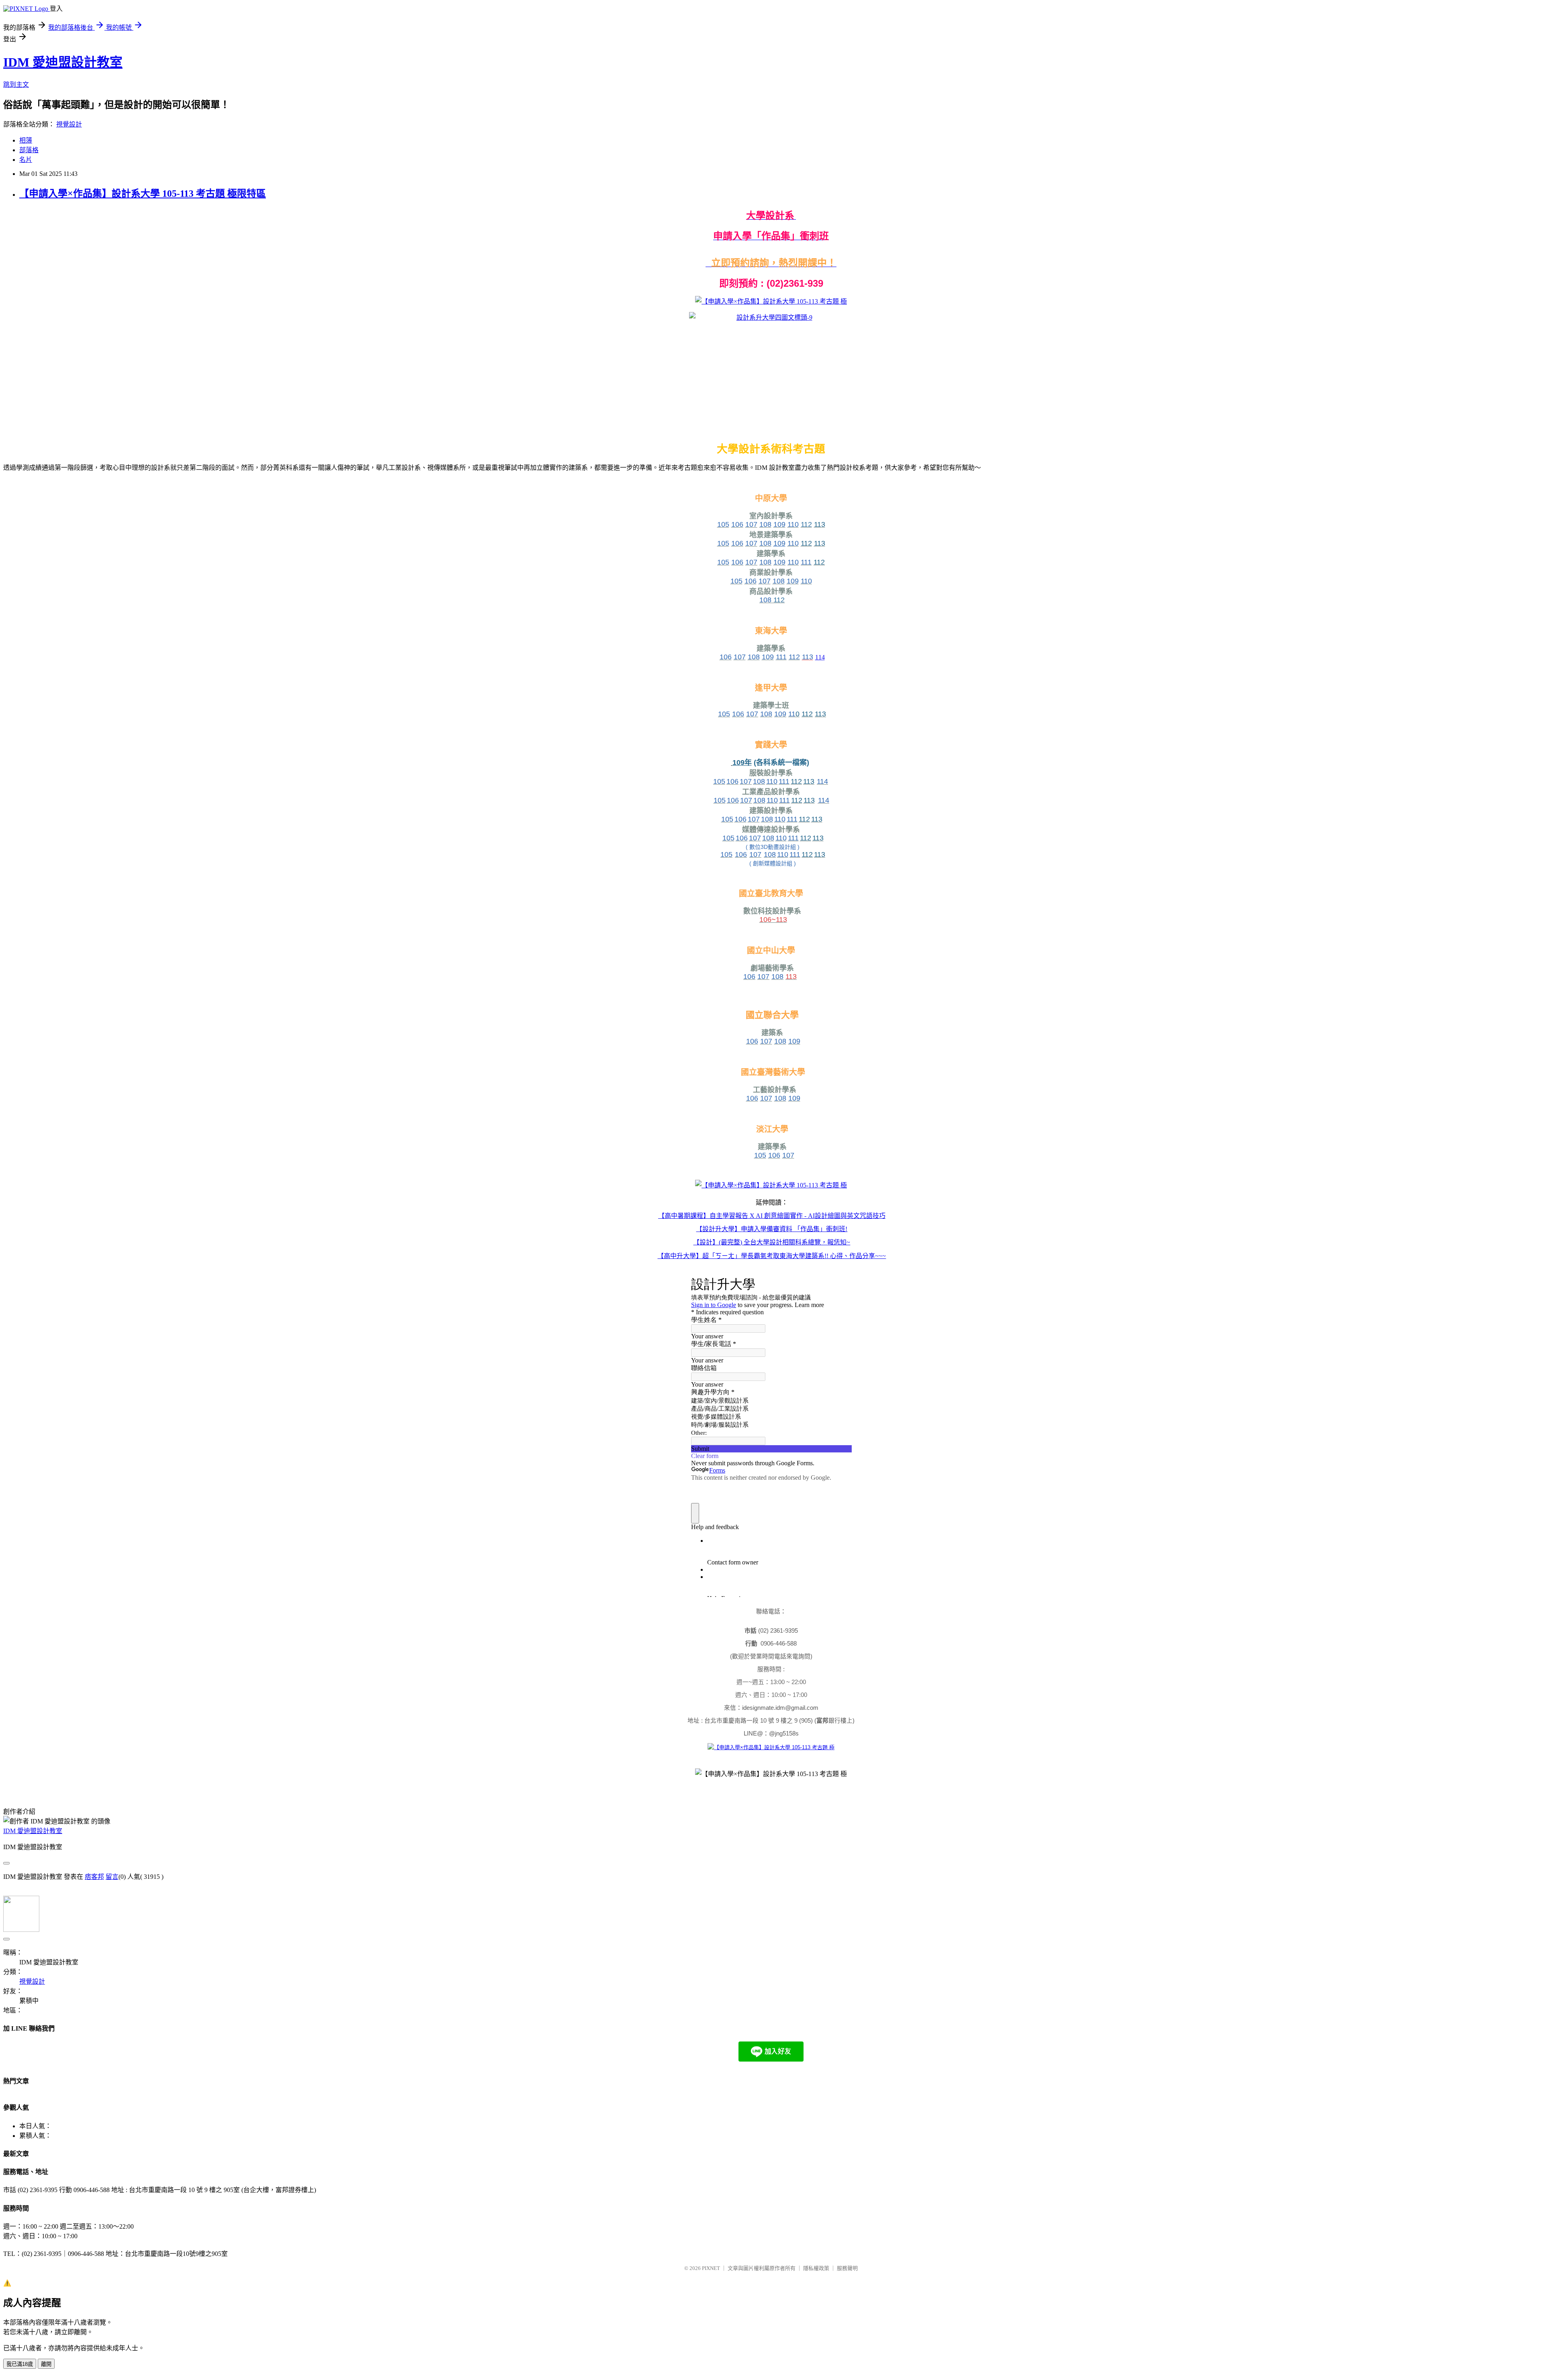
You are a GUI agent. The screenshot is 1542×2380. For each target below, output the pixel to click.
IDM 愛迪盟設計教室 (63, 62)
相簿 (26, 140)
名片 (26, 160)
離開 (46, 2364)
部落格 (29, 150)
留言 (112, 1877)
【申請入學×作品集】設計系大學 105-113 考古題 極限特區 (143, 194)
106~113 (773, 920)
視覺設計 (69, 124)
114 (820, 657)
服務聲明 (847, 2268)
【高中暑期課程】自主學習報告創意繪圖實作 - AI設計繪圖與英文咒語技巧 (772, 1216)
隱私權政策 (816, 2268)
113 (791, 977)
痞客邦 (94, 1877)
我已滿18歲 (20, 2364)
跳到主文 (16, 85)
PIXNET (711, 2268)
